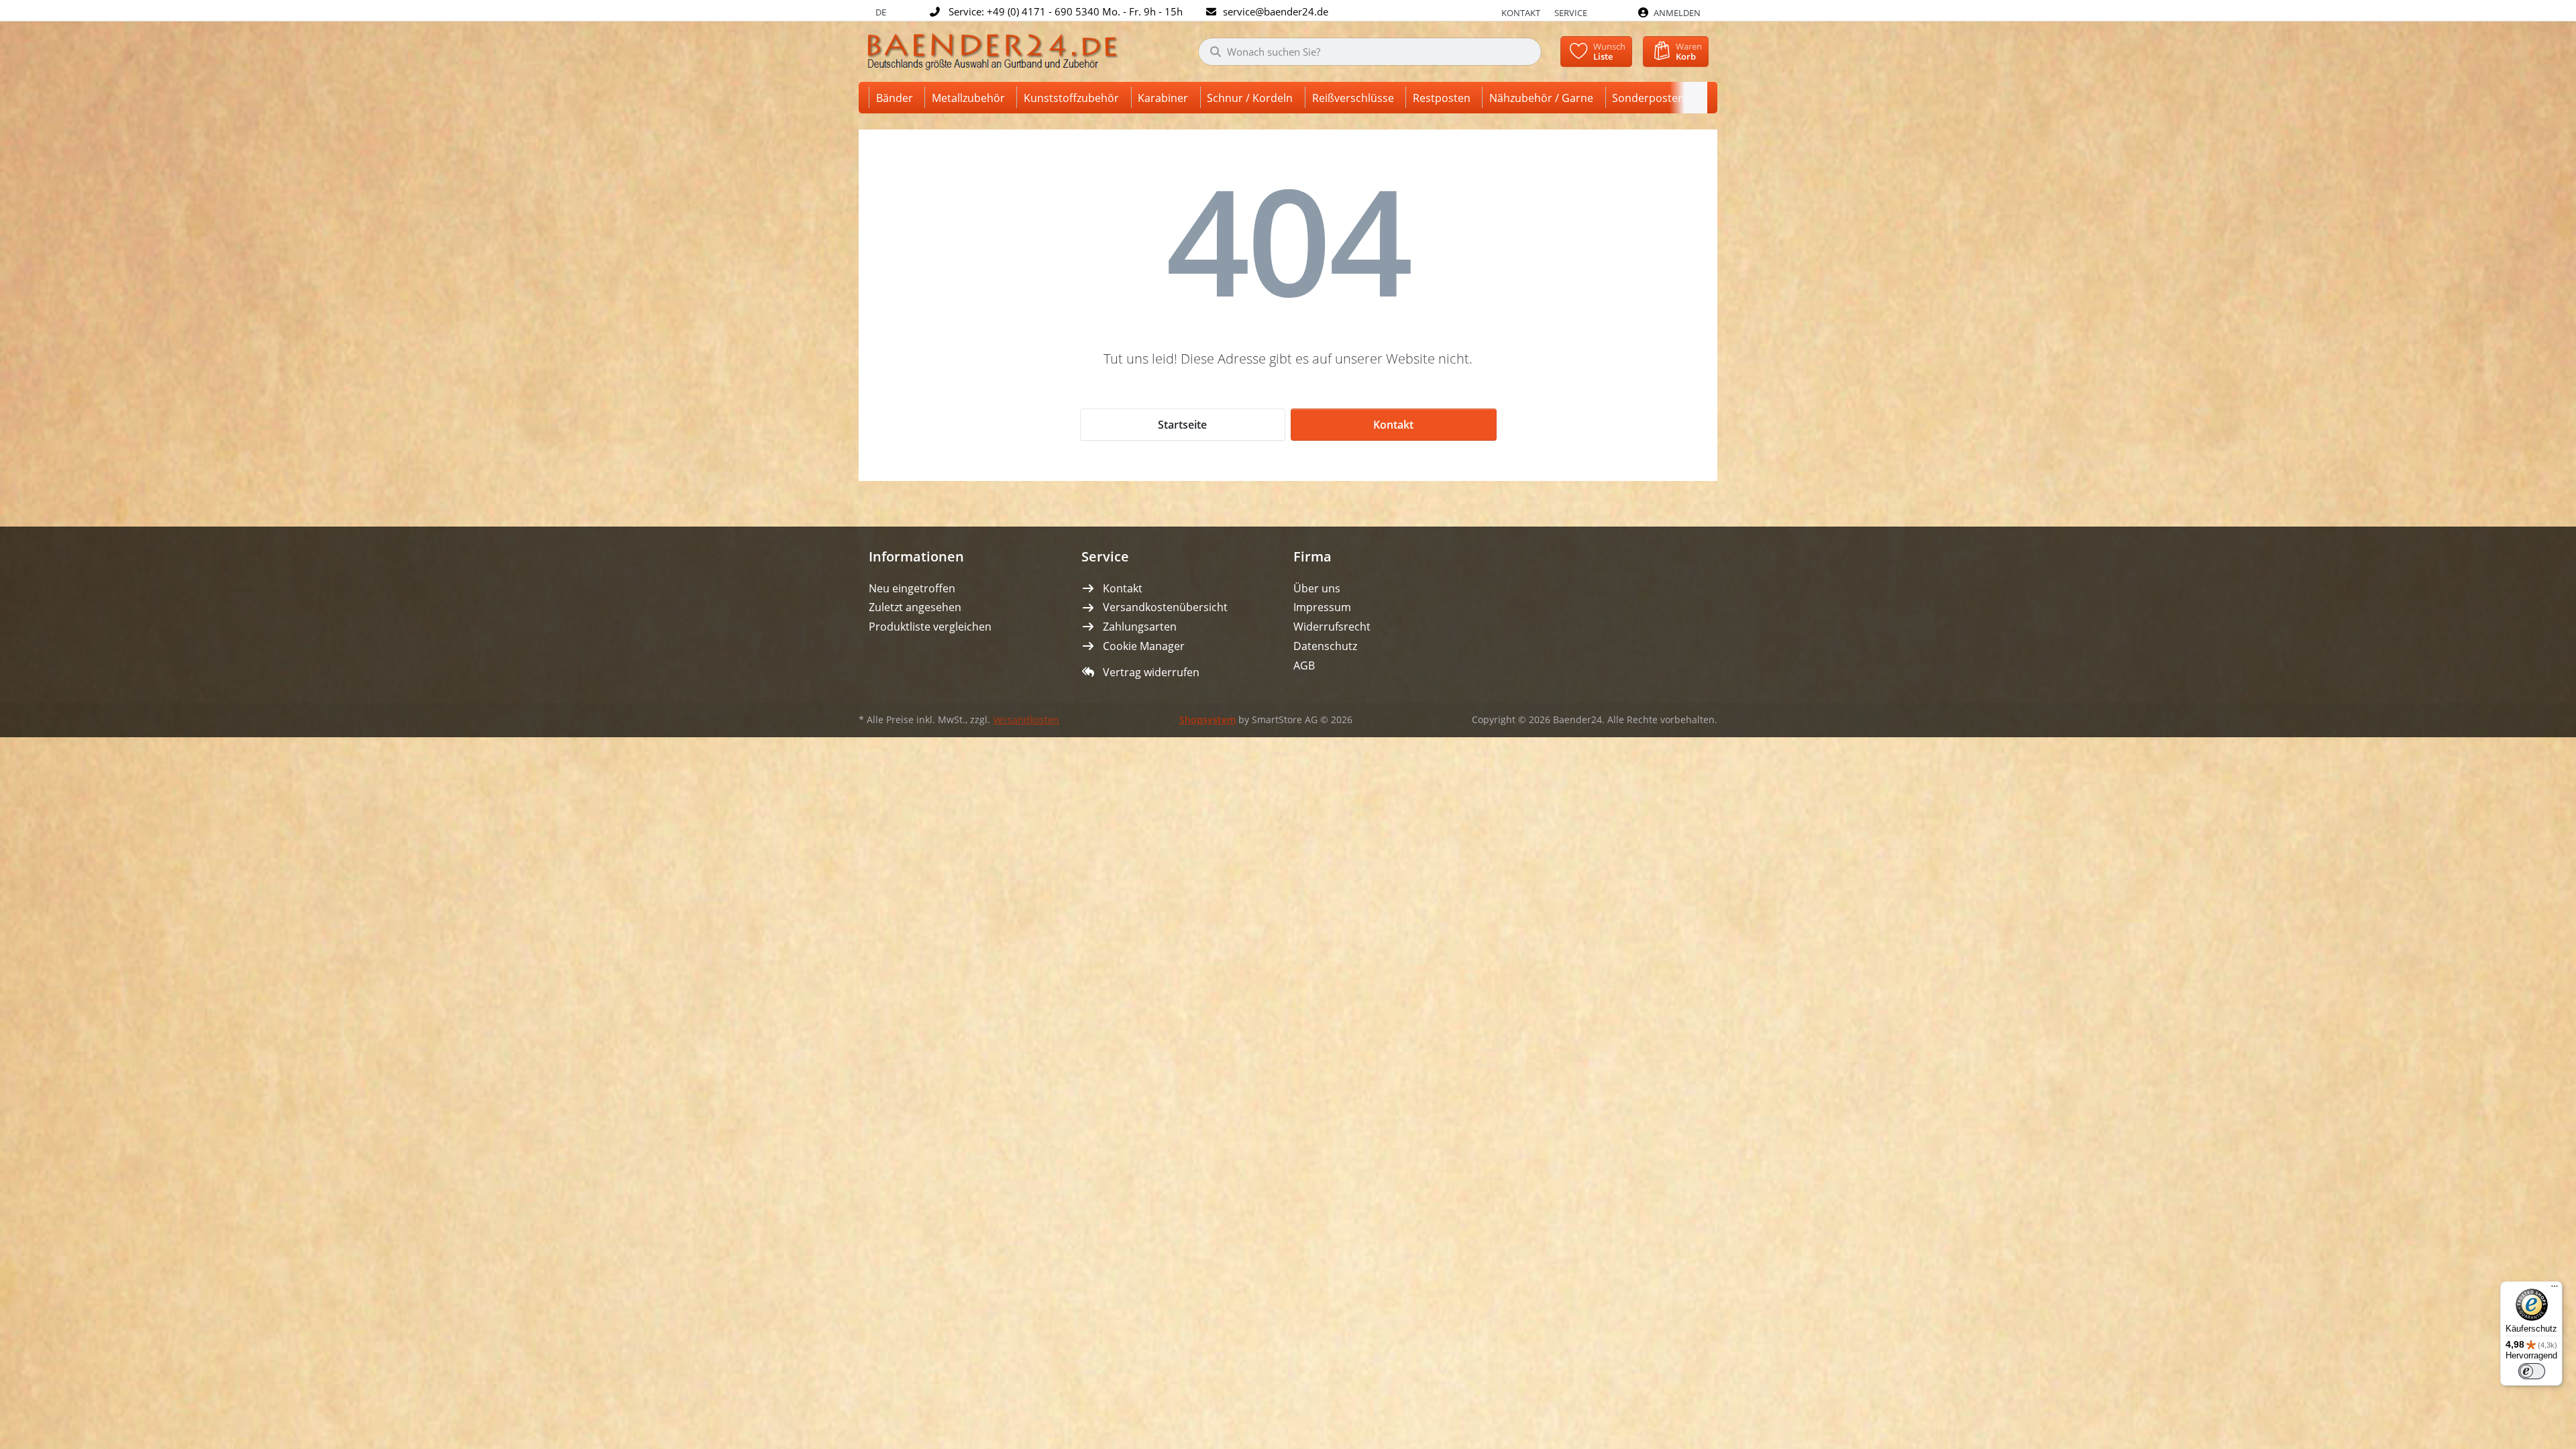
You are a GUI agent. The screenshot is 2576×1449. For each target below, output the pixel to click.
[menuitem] (897, 98)
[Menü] (2555, 1289)
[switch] (2532, 1371)
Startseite (1182, 425)
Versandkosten (1026, 720)
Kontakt (1521, 13)
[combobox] (1370, 52)
